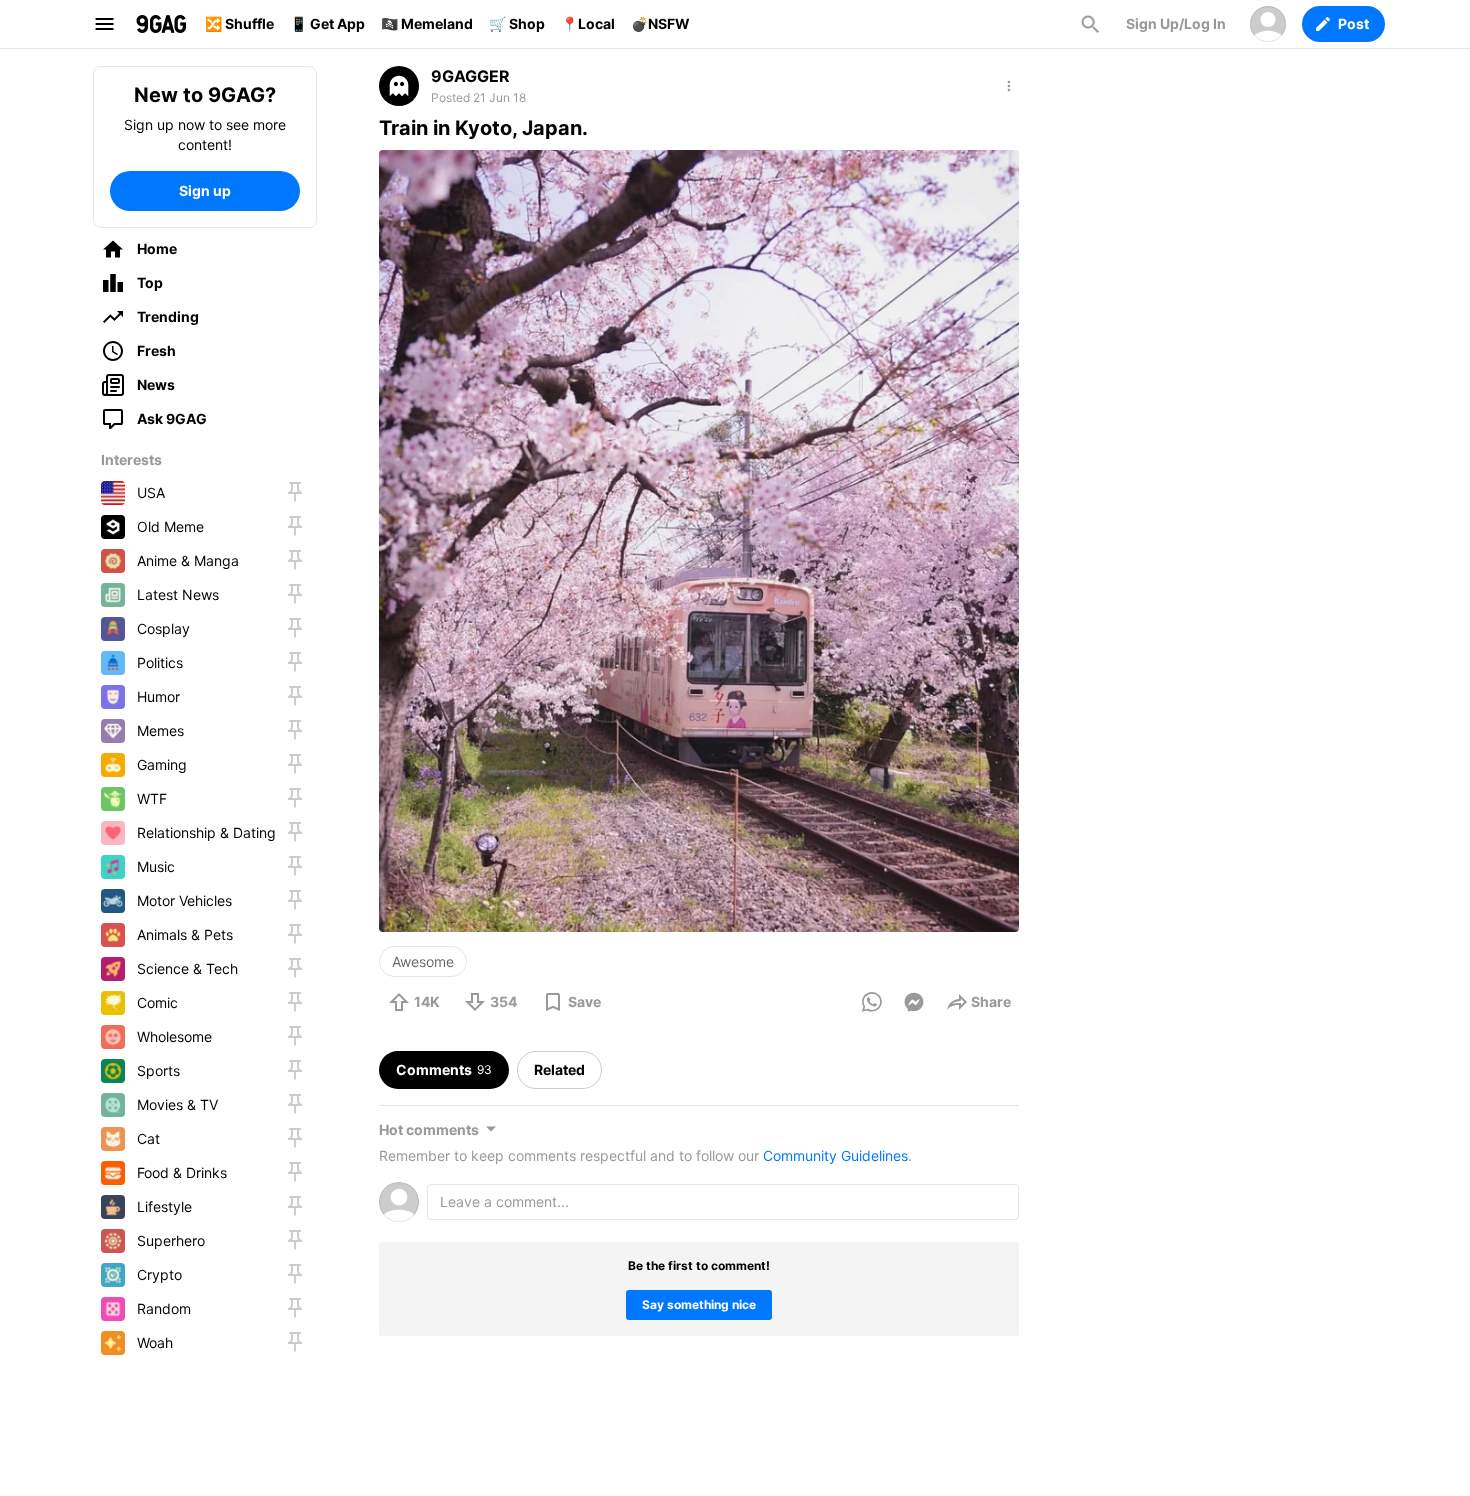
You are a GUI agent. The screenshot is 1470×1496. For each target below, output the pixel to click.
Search (1090, 24)
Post (1353, 23)
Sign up (205, 190)
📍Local (588, 23)
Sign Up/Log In (1176, 23)
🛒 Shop (517, 23)
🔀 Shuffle (239, 23)
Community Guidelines (835, 1155)
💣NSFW (660, 23)
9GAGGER (470, 76)
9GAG (161, 24)
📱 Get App (327, 23)
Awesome (423, 961)
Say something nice (699, 1304)
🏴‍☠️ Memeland (427, 23)
